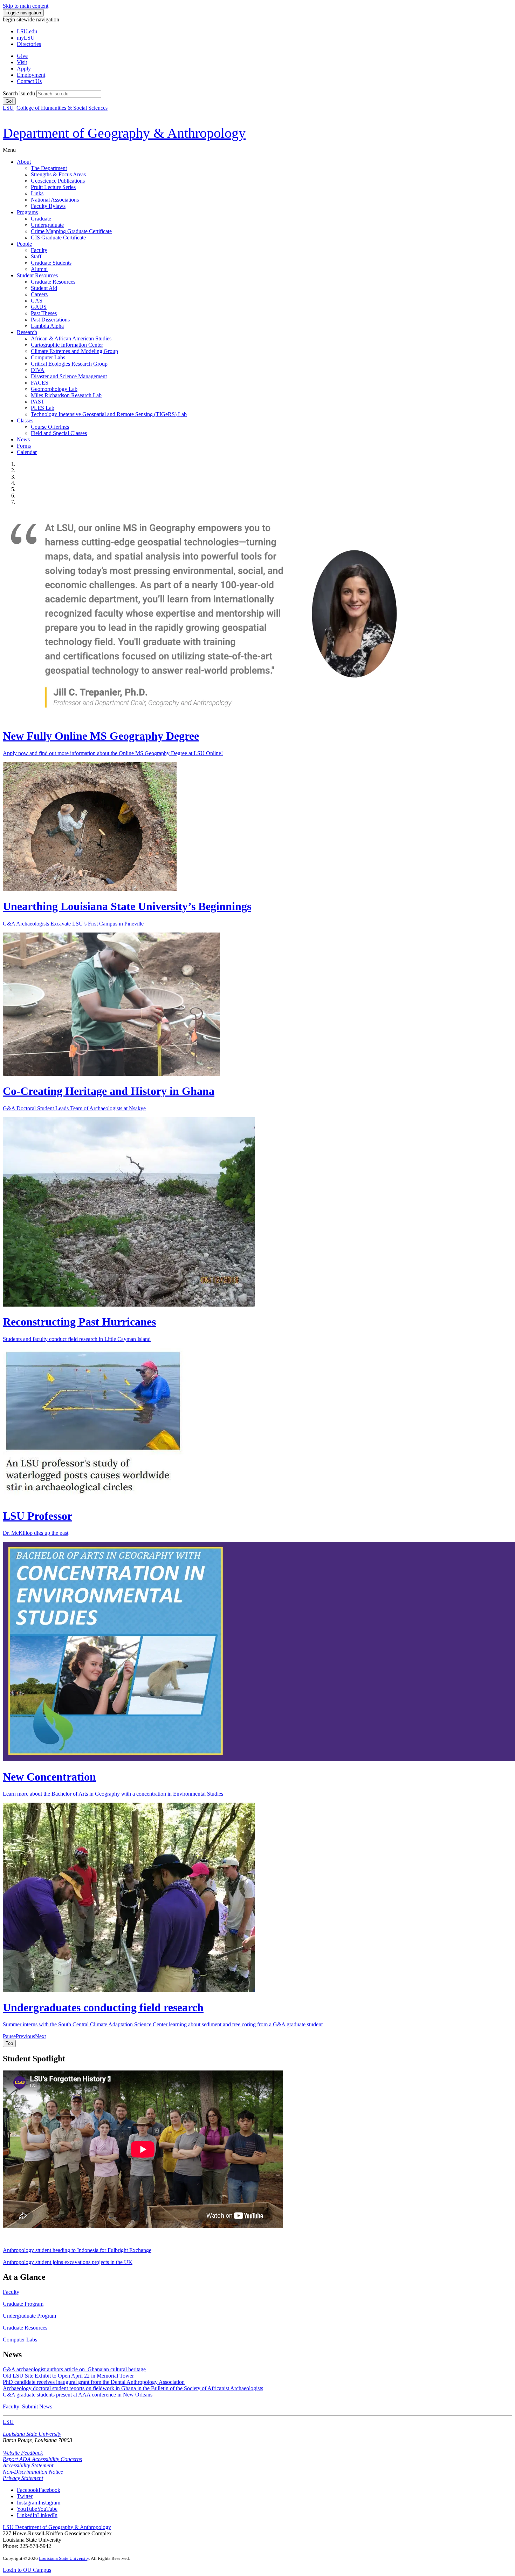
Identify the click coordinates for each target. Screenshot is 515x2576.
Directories (29, 44)
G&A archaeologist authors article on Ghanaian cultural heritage (74, 2369)
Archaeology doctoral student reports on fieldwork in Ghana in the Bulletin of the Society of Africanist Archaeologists (133, 2388)
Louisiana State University (32, 2434)
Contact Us (29, 81)
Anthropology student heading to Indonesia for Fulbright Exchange (77, 2250)
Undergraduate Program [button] (29, 2316)
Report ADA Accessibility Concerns (42, 2459)
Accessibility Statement (28, 2465)
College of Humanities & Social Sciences (62, 108)
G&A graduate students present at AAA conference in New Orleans (78, 2395)
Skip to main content (26, 6)
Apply (24, 69)
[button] (9, 2036)
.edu (27, 31)
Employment (31, 75)
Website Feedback (23, 2453)
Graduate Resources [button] (25, 2328)
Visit (22, 62)
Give (22, 56)
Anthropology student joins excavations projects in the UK (68, 2262)
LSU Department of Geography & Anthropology (57, 2527)
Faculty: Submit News (28, 2406)
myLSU (26, 38)
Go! (9, 101)
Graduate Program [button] (23, 2304)
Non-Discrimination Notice (33, 2472)
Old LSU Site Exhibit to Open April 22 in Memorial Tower (68, 2376)
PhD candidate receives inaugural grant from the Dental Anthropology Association (94, 2382)
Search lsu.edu (19, 93)
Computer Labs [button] (20, 2340)
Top (9, 2043)
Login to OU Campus (27, 2570)
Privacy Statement (23, 2478)
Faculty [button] (11, 2292)
